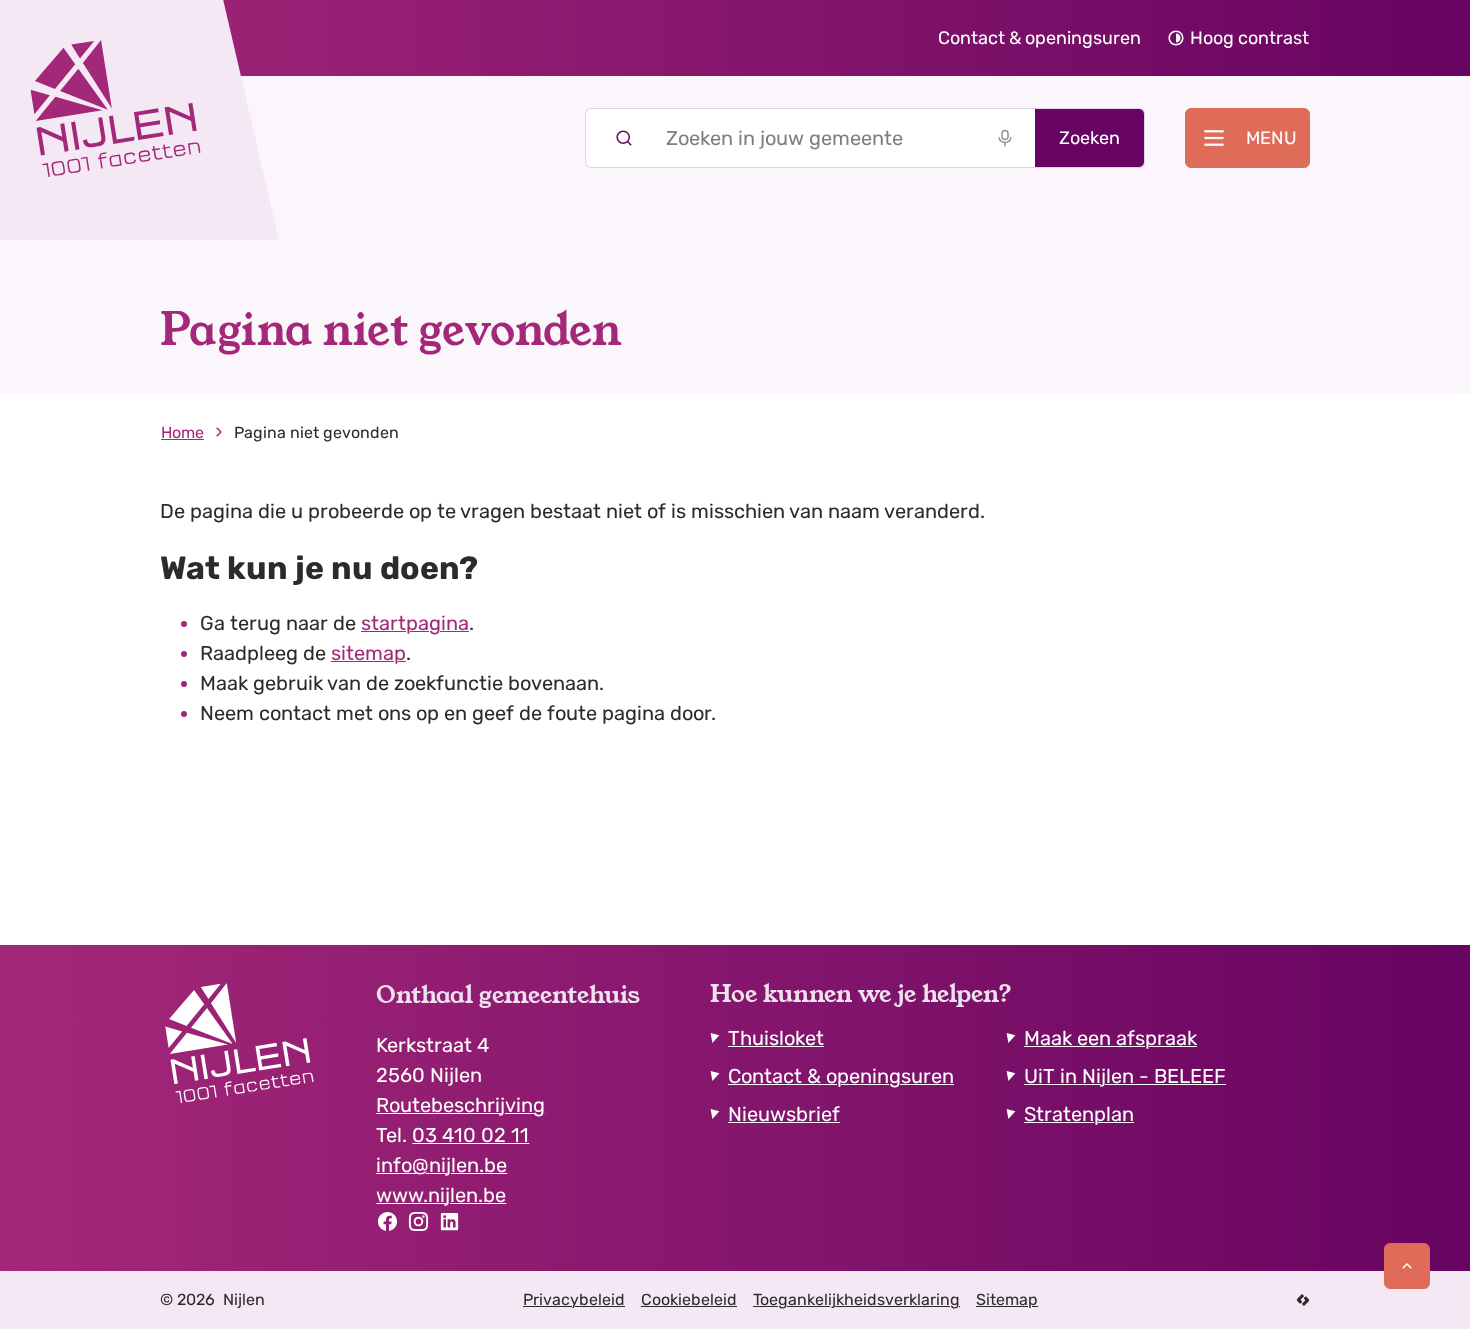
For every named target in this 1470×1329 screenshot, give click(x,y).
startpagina (415, 623)
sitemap (368, 653)
